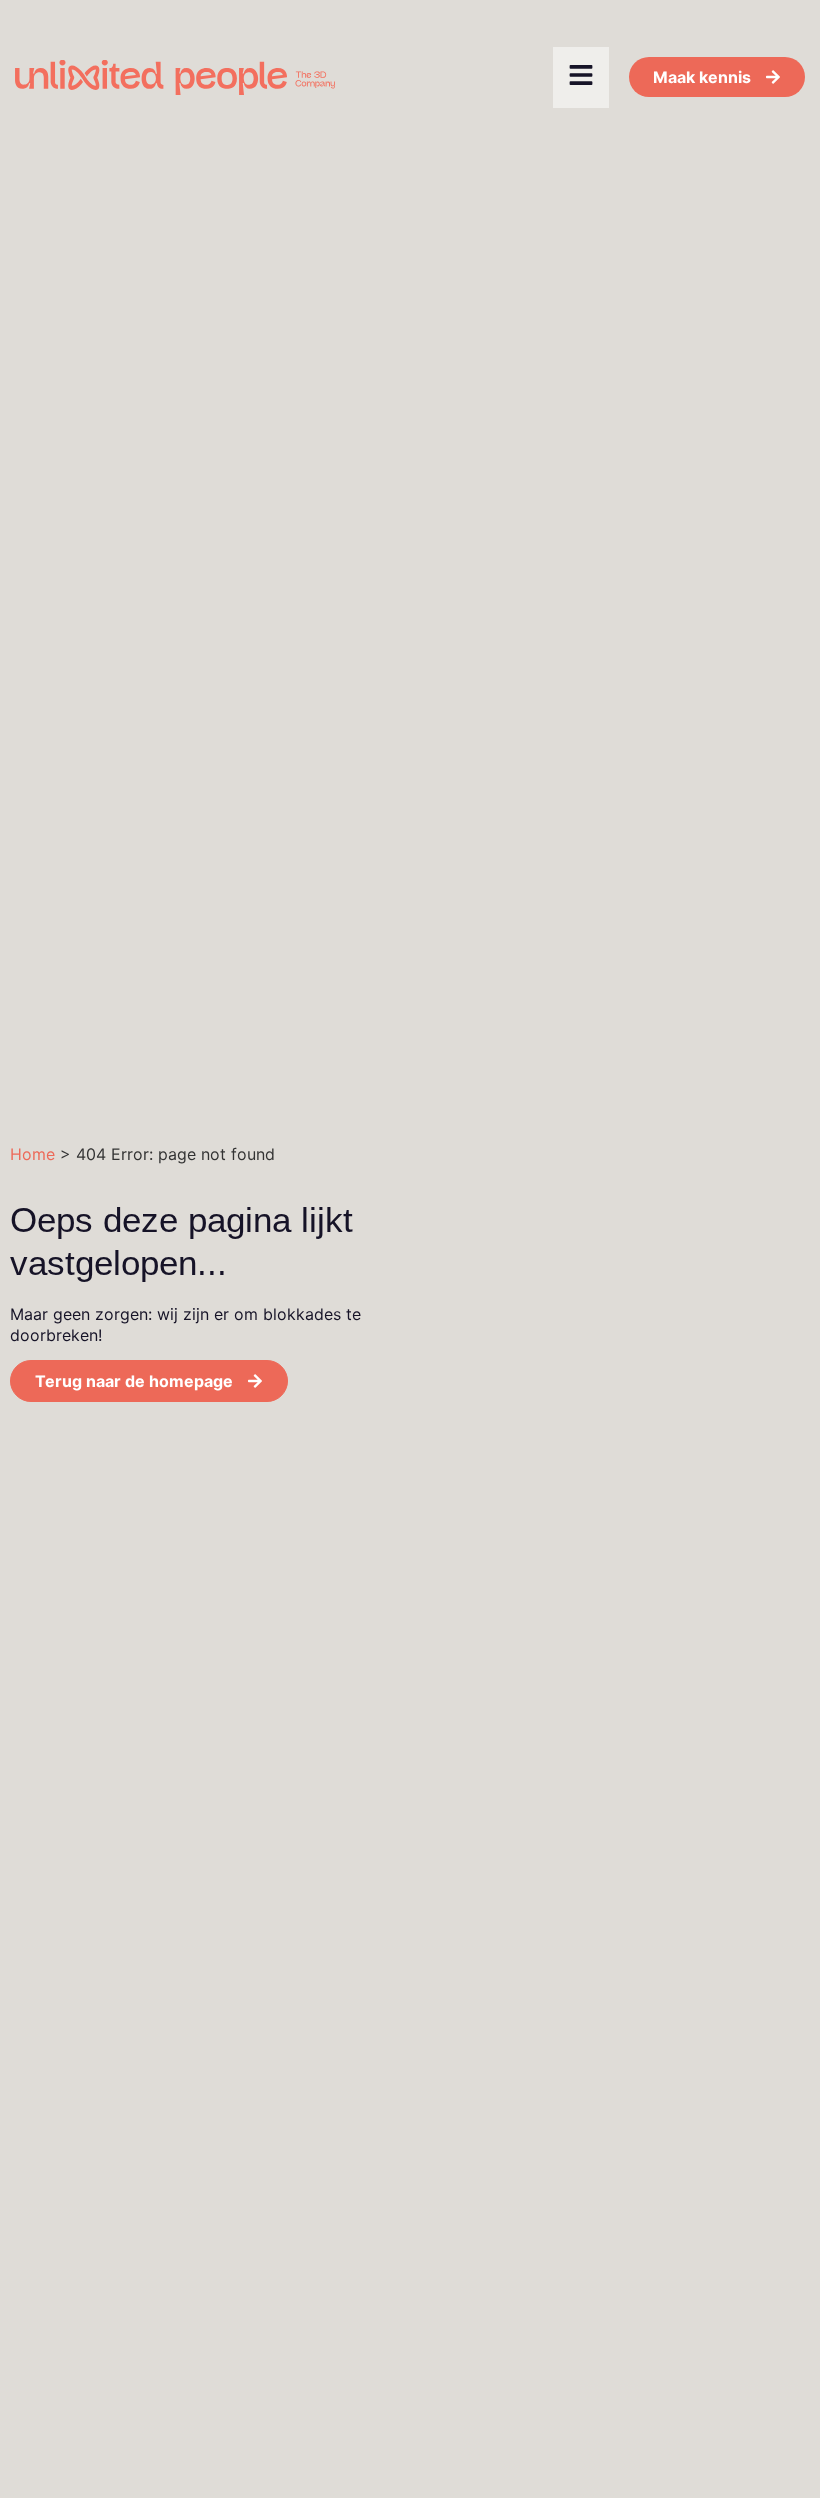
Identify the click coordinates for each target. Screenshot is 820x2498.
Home (32, 1154)
